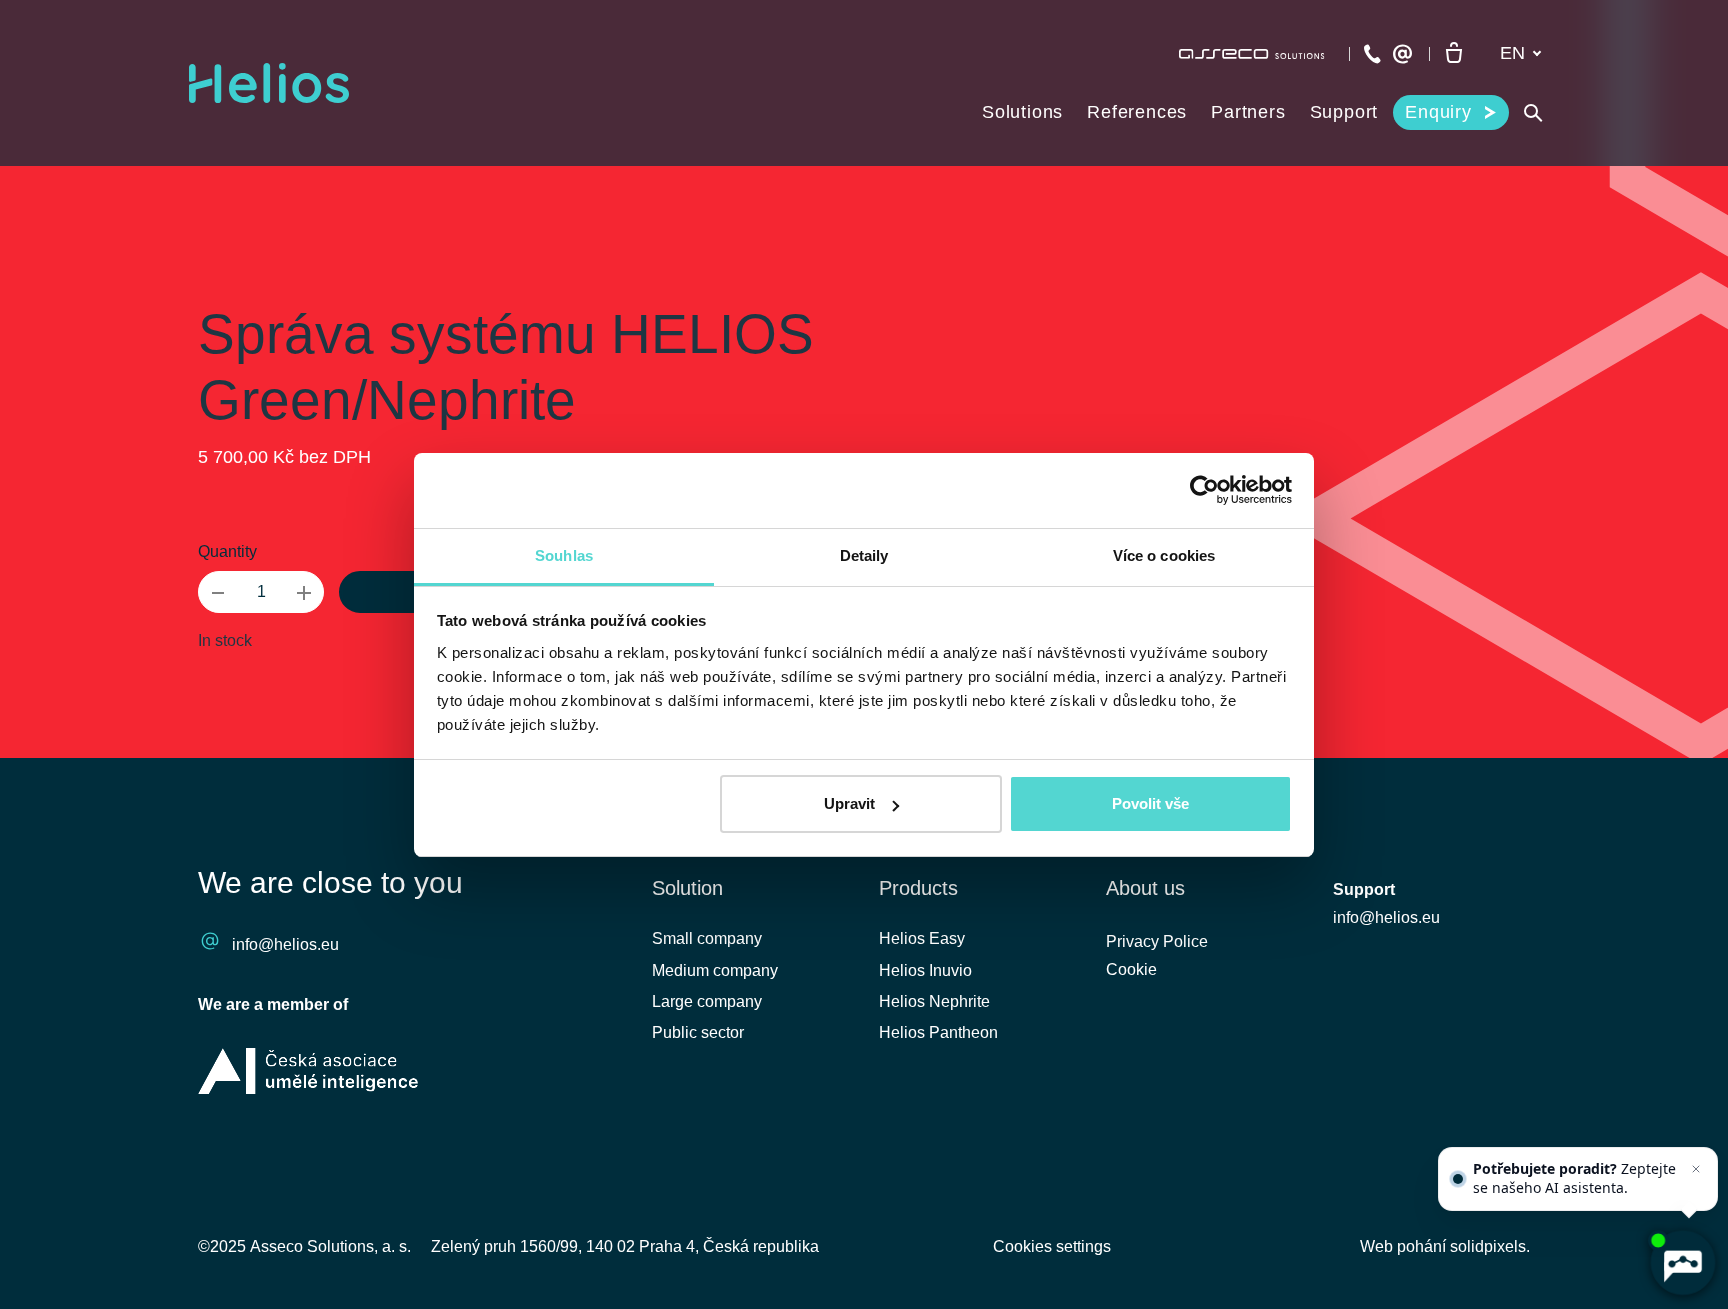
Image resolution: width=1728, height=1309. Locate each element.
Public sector (698, 1032)
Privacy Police (1157, 941)
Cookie (1131, 969)
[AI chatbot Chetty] (1682, 1263)
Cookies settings (1052, 1246)
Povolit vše (1150, 803)
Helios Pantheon (938, 1032)
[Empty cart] (1454, 54)
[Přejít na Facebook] (1357, 1167)
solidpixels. (1490, 1246)
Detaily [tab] (864, 555)
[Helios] (269, 83)
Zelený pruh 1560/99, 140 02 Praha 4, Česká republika (625, 1246)
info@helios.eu (285, 944)
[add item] (304, 592)
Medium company (715, 970)
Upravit (849, 803)
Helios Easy (922, 938)
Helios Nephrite (934, 1001)
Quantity (227, 551)
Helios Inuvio (925, 970)
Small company (707, 938)
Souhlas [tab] (564, 555)
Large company (707, 1001)
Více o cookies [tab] (1164, 555)
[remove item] (218, 592)
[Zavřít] (1696, 1169)
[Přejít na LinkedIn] (1410, 1167)
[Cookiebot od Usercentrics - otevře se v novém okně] (1204, 490)
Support (1364, 889)
